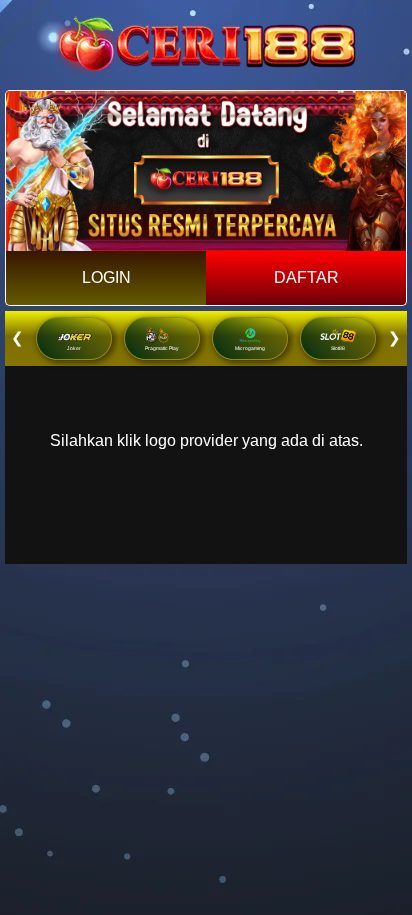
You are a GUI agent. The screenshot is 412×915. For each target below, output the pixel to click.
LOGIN (106, 277)
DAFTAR (306, 277)
